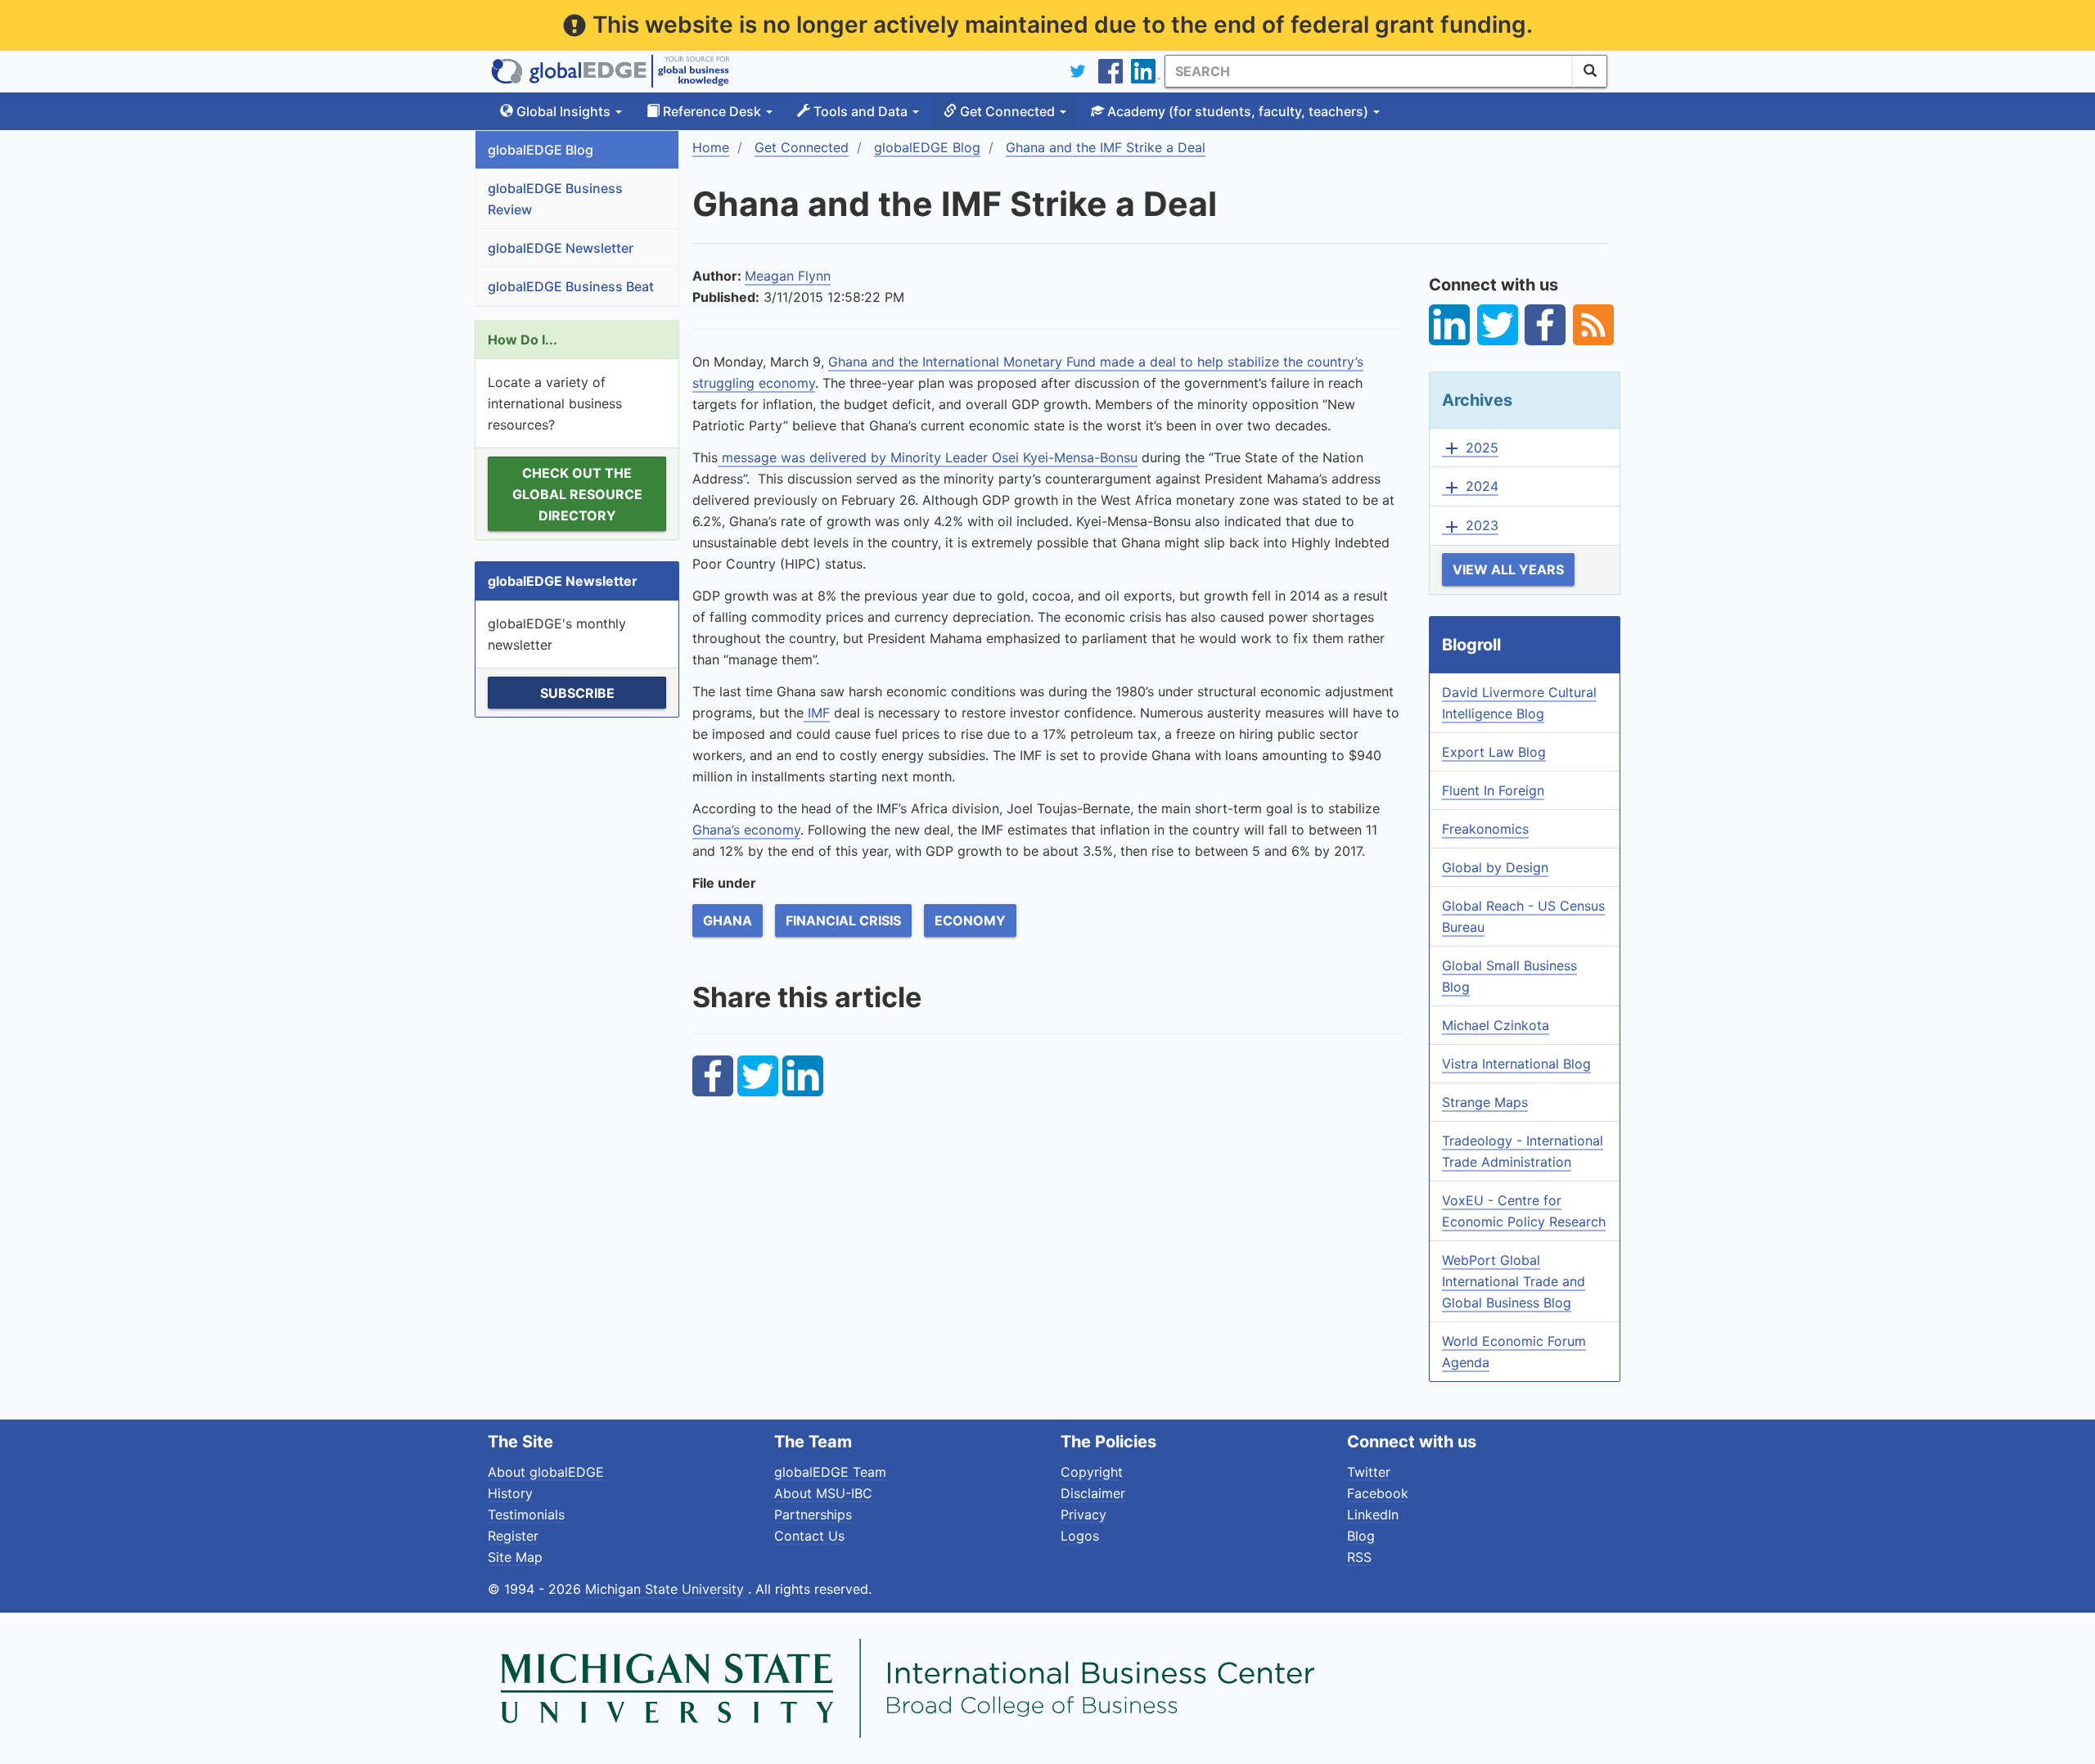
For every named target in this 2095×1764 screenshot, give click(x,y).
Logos (1080, 1536)
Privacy (1084, 1514)
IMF (817, 713)
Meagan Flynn (788, 276)
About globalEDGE (546, 1472)
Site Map (515, 1557)
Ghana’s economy (746, 830)
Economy (970, 920)
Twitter (1369, 1472)
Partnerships (813, 1514)
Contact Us (809, 1536)
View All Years (1508, 569)
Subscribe (577, 693)
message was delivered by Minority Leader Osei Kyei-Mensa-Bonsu (928, 457)
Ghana (728, 920)
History (510, 1493)
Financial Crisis (843, 920)
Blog (1361, 1536)
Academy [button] (1236, 111)
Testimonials (526, 1514)
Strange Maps (1485, 1102)
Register (513, 1536)
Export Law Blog (1494, 752)
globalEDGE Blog (541, 150)
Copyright (1092, 1472)
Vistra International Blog (1516, 1064)
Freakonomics (1485, 829)
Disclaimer (1093, 1493)
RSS (1359, 1557)
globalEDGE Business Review (555, 199)
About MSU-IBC (823, 1493)
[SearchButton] (1590, 71)
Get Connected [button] (1007, 111)
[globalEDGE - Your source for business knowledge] (610, 71)
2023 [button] (1470, 526)
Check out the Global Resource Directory (577, 494)
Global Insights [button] (563, 111)
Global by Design (1495, 867)
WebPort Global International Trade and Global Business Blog (1514, 1281)
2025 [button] (1470, 448)
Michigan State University (667, 1589)
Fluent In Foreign (1493, 790)
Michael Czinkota (1496, 1025)
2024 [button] (1470, 487)
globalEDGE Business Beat (571, 286)
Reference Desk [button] (712, 111)
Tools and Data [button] (861, 111)
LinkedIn (1373, 1514)
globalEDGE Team (830, 1472)
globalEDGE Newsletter (561, 248)
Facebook (1378, 1493)
